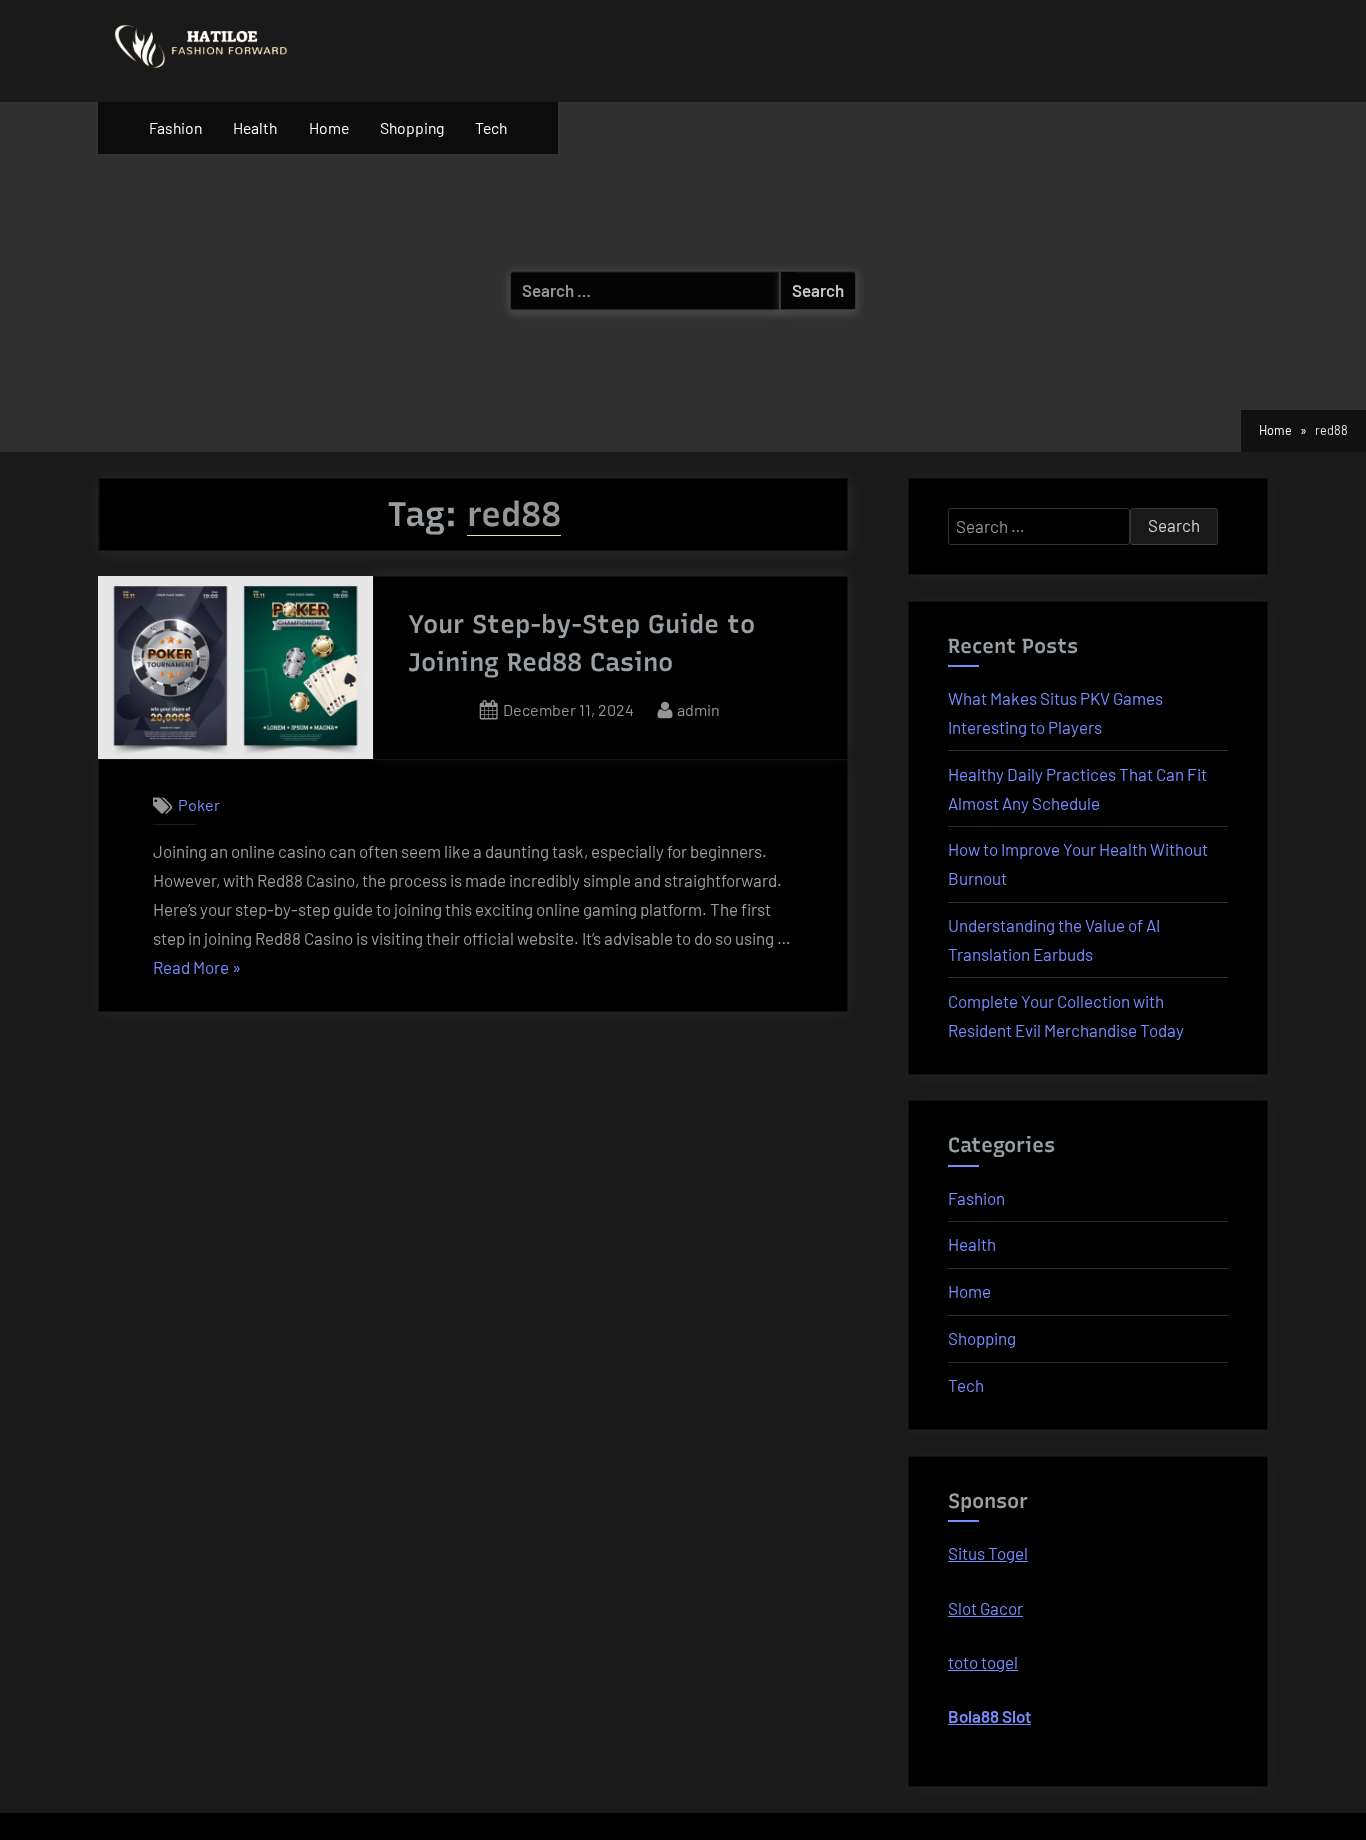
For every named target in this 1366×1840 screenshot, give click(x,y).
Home (329, 127)
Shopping (412, 127)
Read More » (197, 969)
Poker (199, 805)
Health (255, 127)
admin (698, 709)
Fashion (175, 127)
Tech (491, 127)
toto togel (983, 1662)
